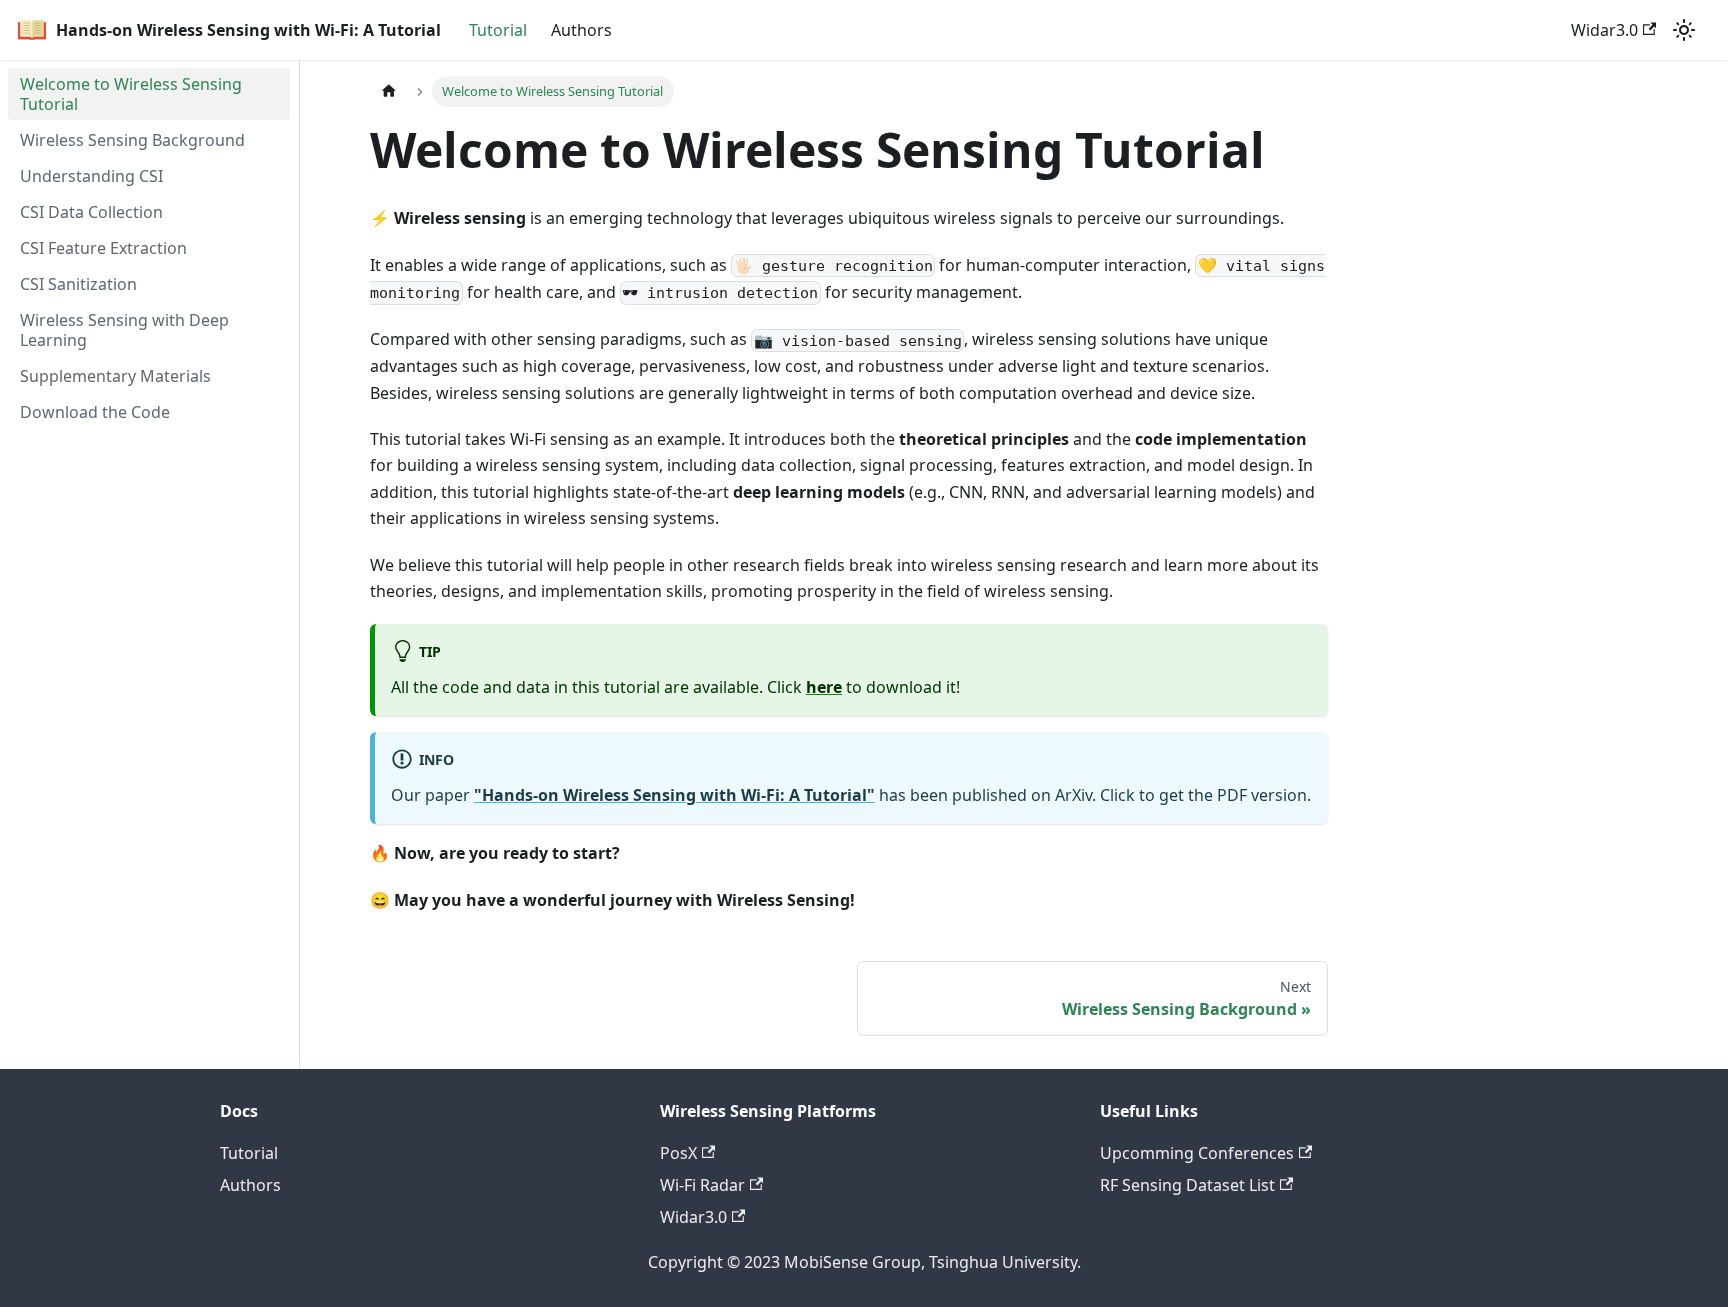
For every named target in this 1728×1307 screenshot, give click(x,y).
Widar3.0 (1604, 30)
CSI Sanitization (78, 284)
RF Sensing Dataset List (1187, 1185)
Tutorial (498, 30)
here (824, 687)
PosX (678, 1153)
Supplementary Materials (115, 376)
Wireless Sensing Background (132, 140)
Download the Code (95, 412)
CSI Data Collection (91, 212)
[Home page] (389, 91)
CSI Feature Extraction (103, 248)
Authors (581, 30)
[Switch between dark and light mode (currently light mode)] (1684, 30)
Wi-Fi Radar (702, 1185)
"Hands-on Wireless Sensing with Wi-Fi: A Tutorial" (674, 795)
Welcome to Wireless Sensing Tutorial (131, 94)
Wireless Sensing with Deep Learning (124, 330)
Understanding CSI (91, 176)
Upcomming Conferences (1197, 1153)
